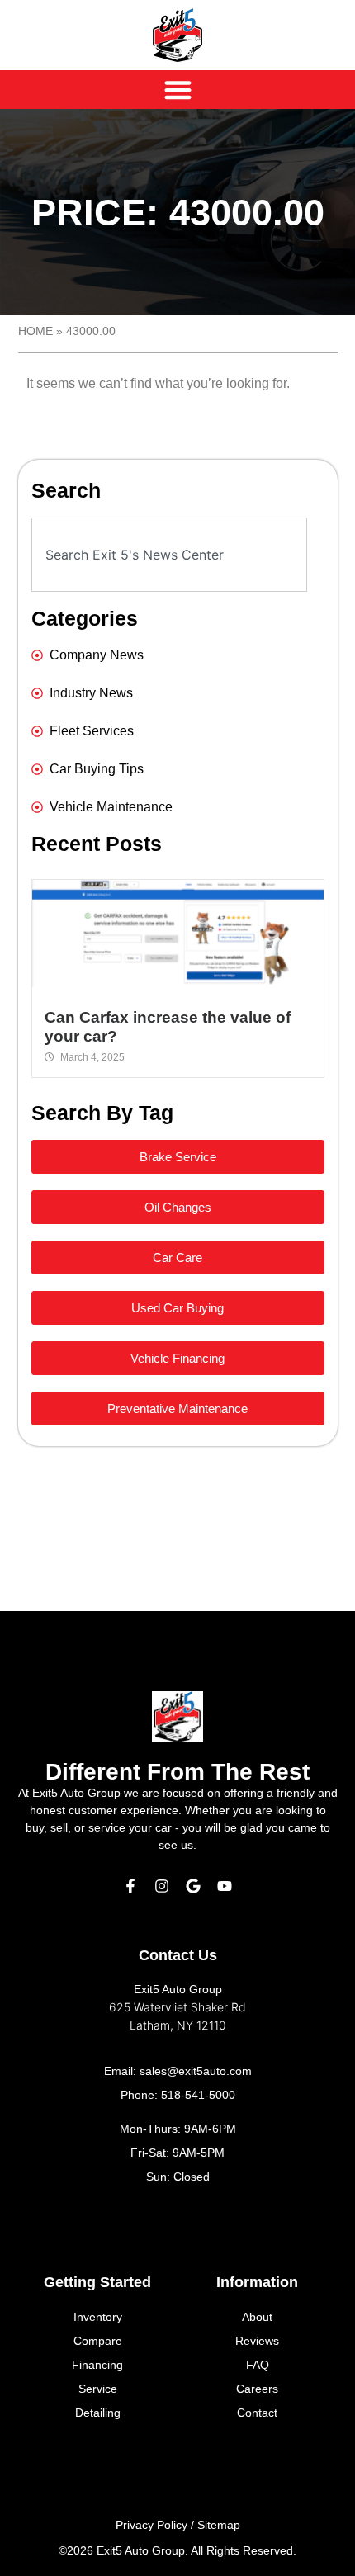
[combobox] (169, 555)
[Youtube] (225, 1886)
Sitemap (219, 2525)
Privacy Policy (151, 2525)
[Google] (193, 1886)
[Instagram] (162, 1886)
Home (35, 331)
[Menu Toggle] (178, 90)
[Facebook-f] (130, 1886)
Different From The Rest (177, 1772)
